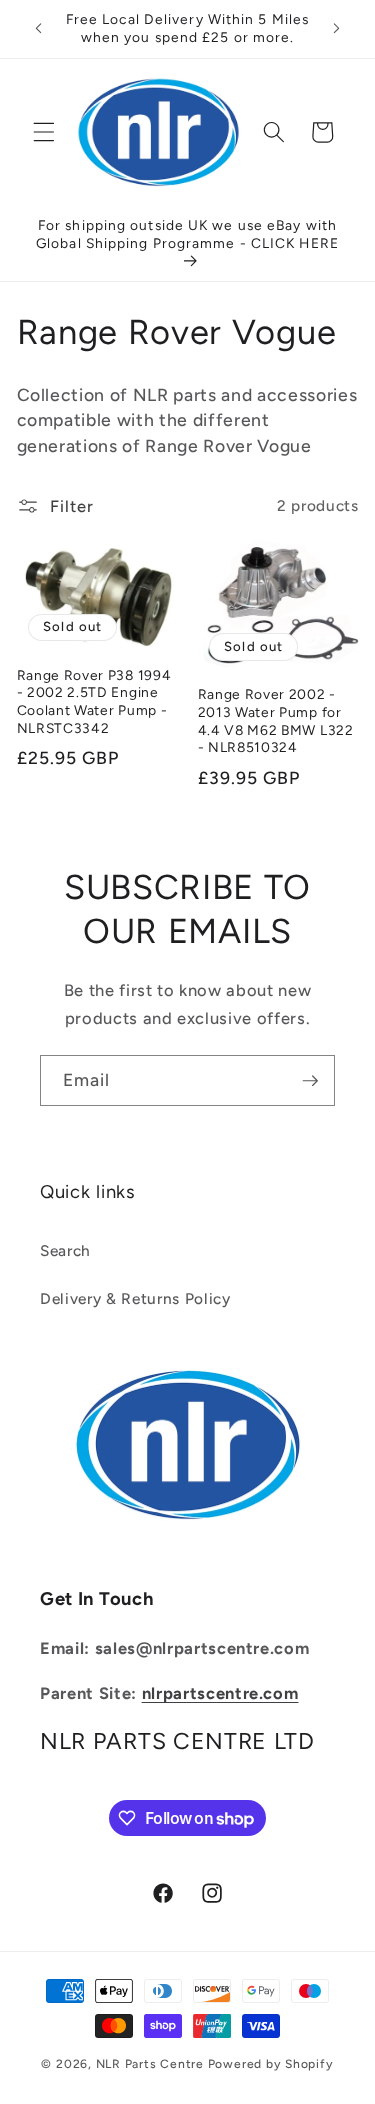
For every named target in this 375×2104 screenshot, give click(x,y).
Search (65, 1250)
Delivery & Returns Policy (135, 1298)
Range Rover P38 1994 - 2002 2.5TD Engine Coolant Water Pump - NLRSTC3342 (94, 701)
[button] (44, 132)
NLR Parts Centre (150, 2064)
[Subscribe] (310, 1081)
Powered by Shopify (271, 2064)
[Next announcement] (337, 29)
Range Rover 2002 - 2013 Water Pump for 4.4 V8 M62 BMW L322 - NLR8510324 (276, 720)
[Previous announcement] (39, 29)
